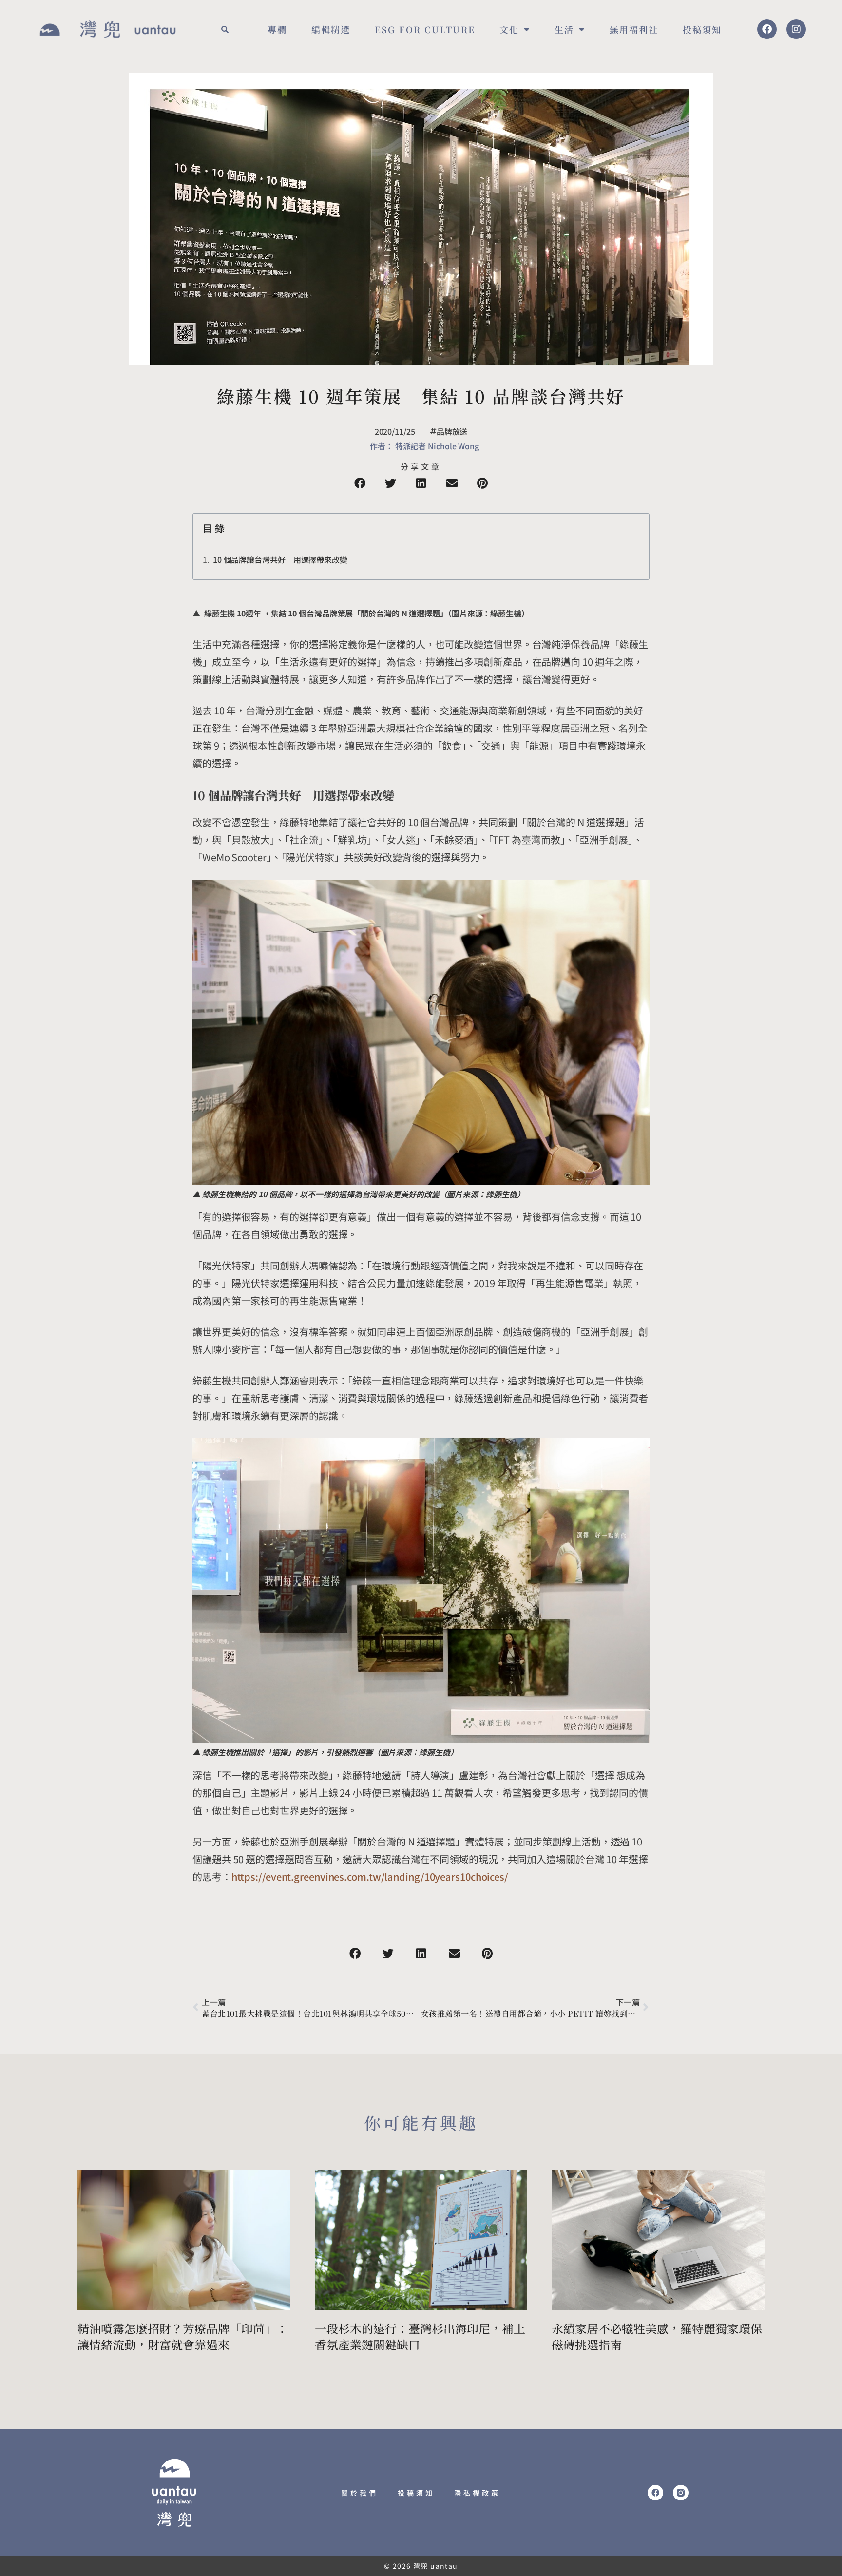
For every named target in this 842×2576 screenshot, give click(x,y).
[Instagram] (796, 29)
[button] (225, 29)
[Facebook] (767, 29)
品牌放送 (452, 431)
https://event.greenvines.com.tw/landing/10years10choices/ (370, 1876)
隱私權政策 (477, 2493)
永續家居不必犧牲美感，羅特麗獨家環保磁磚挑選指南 (657, 2336)
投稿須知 (702, 29)
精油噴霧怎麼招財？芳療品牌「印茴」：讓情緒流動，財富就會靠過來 (183, 2336)
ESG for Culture (425, 29)
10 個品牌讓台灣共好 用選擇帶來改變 (280, 559)
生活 (564, 29)
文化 (509, 29)
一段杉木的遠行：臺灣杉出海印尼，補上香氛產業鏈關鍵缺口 (420, 2336)
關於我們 (360, 2493)
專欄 (277, 29)
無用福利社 (634, 29)
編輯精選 (331, 29)
